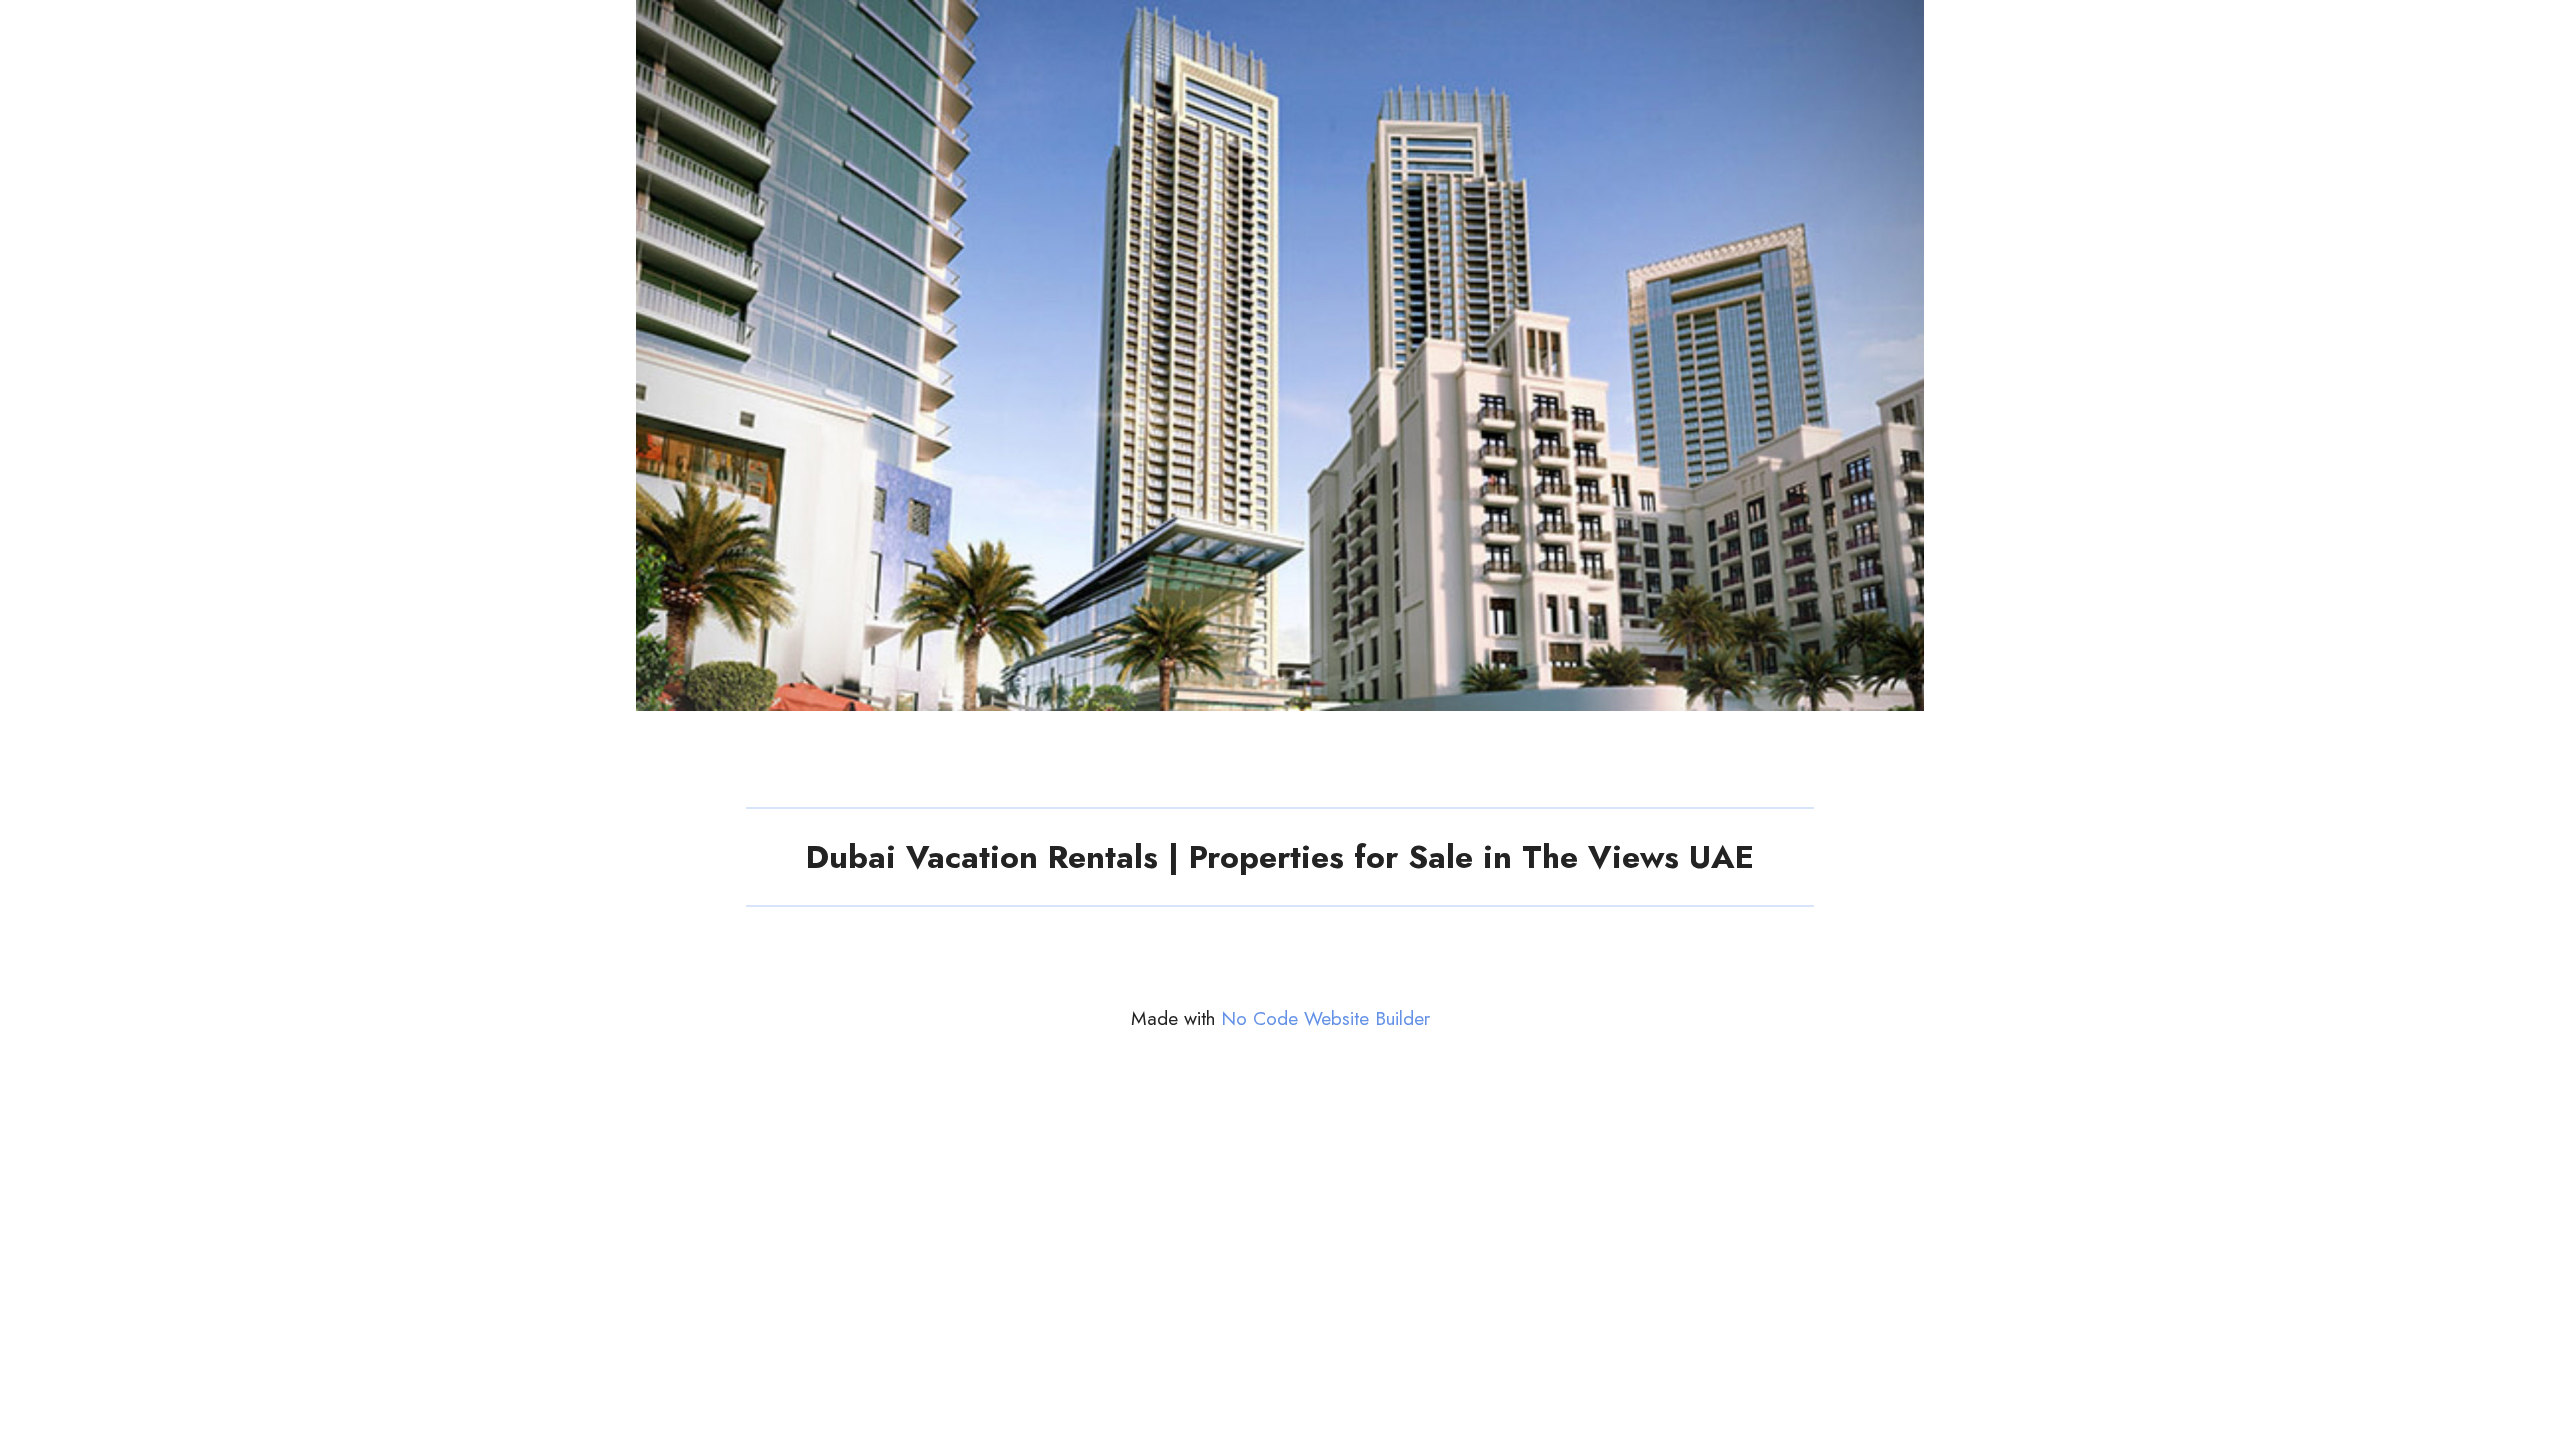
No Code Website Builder (1325, 1018)
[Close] (2532, 28)
